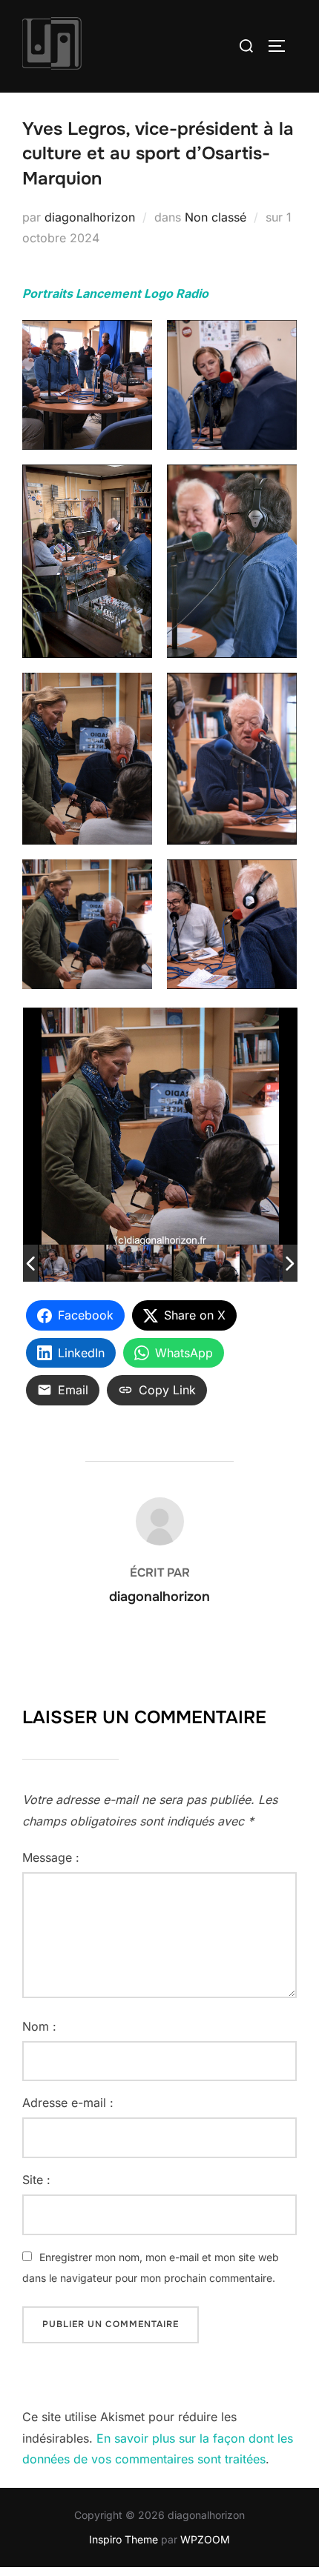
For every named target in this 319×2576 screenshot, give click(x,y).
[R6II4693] (207, 1264)
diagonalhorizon (90, 217)
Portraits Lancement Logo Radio (115, 293)
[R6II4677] (72, 1264)
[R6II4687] (139, 1264)
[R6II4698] (274, 1263)
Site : (36, 2180)
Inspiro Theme (124, 2539)
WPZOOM (205, 2539)
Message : (51, 1857)
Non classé (216, 217)
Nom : (39, 2026)
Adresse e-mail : (68, 2103)
